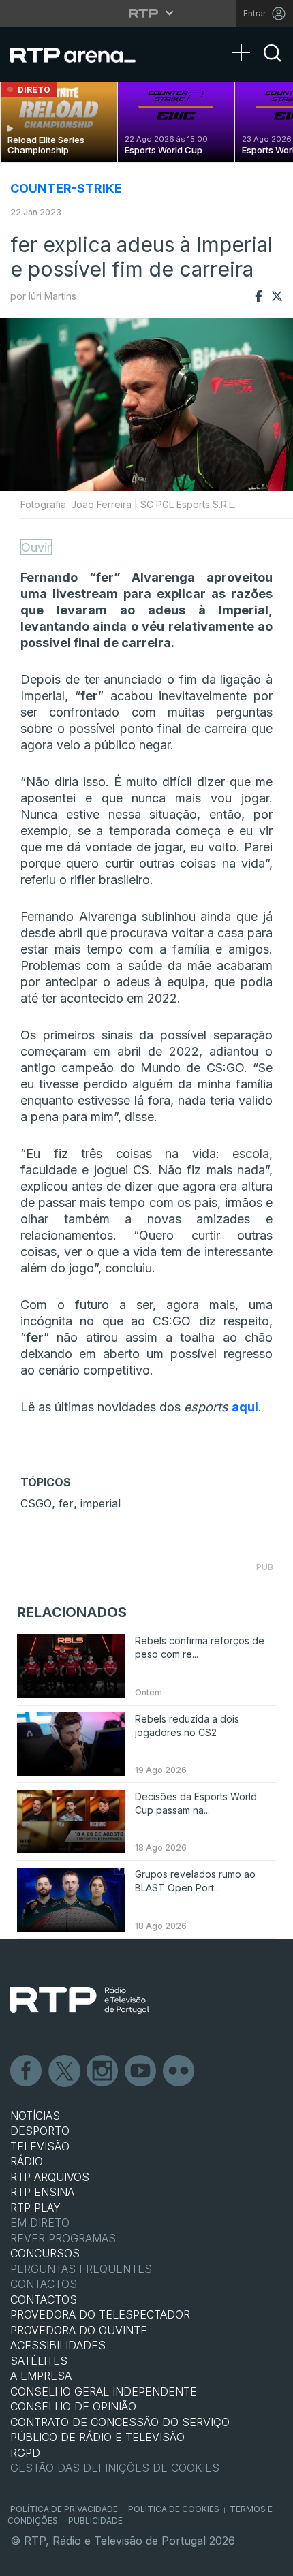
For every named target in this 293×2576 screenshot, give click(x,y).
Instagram (103, 2071)
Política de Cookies (174, 2509)
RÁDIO (27, 2161)
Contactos (44, 2284)
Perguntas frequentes (81, 2269)
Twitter (65, 2071)
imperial (101, 1503)
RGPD (25, 2453)
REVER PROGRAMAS (63, 2238)
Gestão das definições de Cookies (115, 2468)
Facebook (27, 2071)
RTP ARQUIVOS (50, 2177)
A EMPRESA (41, 2376)
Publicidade (95, 2520)
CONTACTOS (44, 2299)
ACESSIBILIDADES (58, 2345)
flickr (179, 2071)
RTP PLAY (35, 2208)
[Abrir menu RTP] (147, 13)
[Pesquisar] (273, 65)
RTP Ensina (42, 2192)
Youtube (141, 2071)
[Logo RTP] (80, 2000)
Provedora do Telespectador (100, 2314)
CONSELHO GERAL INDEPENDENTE (104, 2391)
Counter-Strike (66, 188)
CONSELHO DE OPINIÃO (73, 2406)
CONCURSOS (45, 2253)
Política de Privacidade (64, 2509)
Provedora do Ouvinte (79, 2330)
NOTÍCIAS (35, 2116)
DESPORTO (40, 2131)
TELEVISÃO (40, 2146)
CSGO (36, 1503)
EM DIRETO (40, 2222)
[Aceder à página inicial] (81, 54)
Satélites (39, 2361)
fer (66, 1503)
